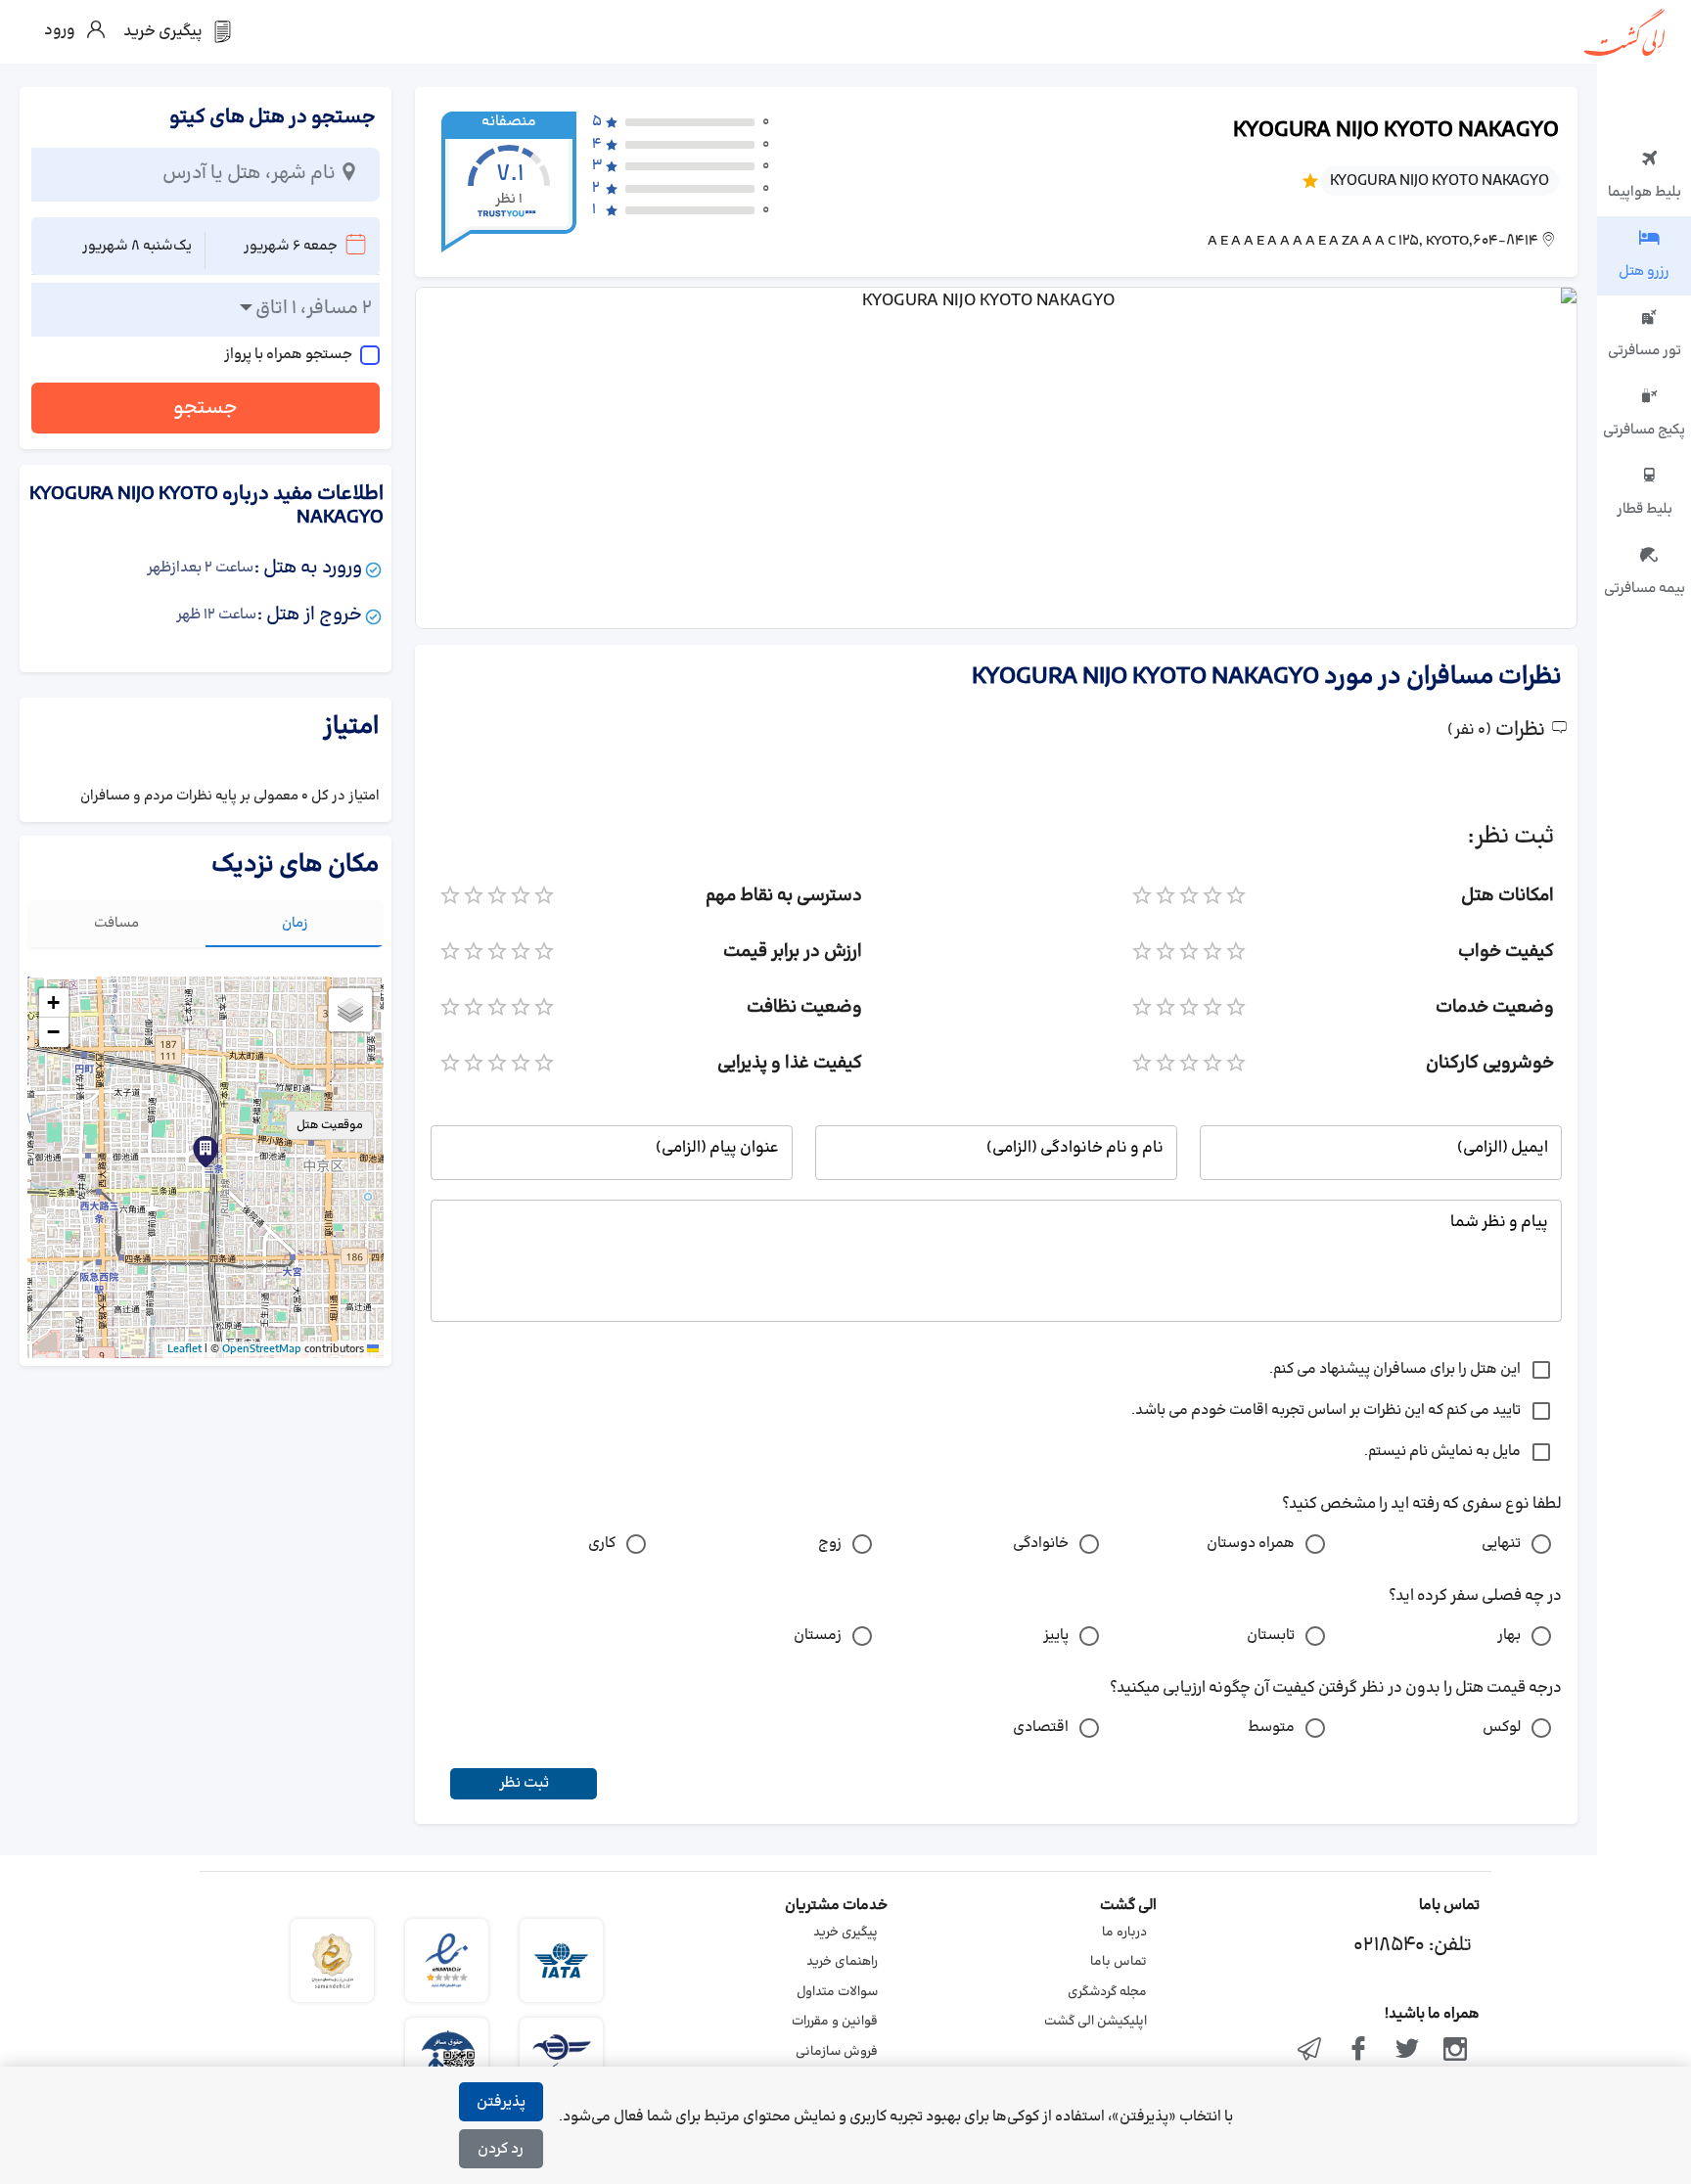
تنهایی (1501, 1544)
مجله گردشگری (1107, 1992)
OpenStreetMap (262, 1349)
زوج (830, 1544)
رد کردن (501, 2149)
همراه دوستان (1251, 1544)
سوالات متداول (837, 1992)
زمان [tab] (295, 923)
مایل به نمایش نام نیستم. (1442, 1452)
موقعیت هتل (330, 1125)
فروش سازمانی (837, 2052)
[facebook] (1358, 2051)
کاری (602, 1544)
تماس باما (1119, 1962)
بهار (1509, 1636)
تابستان (1271, 1636)
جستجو (206, 408)
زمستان (818, 1636)
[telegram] (1310, 2051)
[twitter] (1407, 2051)
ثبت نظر (524, 1783)
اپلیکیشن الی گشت (1096, 2022)
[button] (206, 1152)
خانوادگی (1041, 1544)
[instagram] (1455, 2051)
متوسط (1271, 1728)
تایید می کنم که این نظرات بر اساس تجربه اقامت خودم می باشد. (1326, 1410)
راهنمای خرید (842, 1962)
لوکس (1502, 1728)
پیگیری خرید (845, 1933)
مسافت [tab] (116, 923)
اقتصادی (1041, 1728)
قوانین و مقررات (835, 2022)
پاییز (1056, 1636)
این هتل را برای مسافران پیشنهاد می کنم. (1395, 1369)
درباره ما (1124, 1933)
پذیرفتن (501, 2102)
